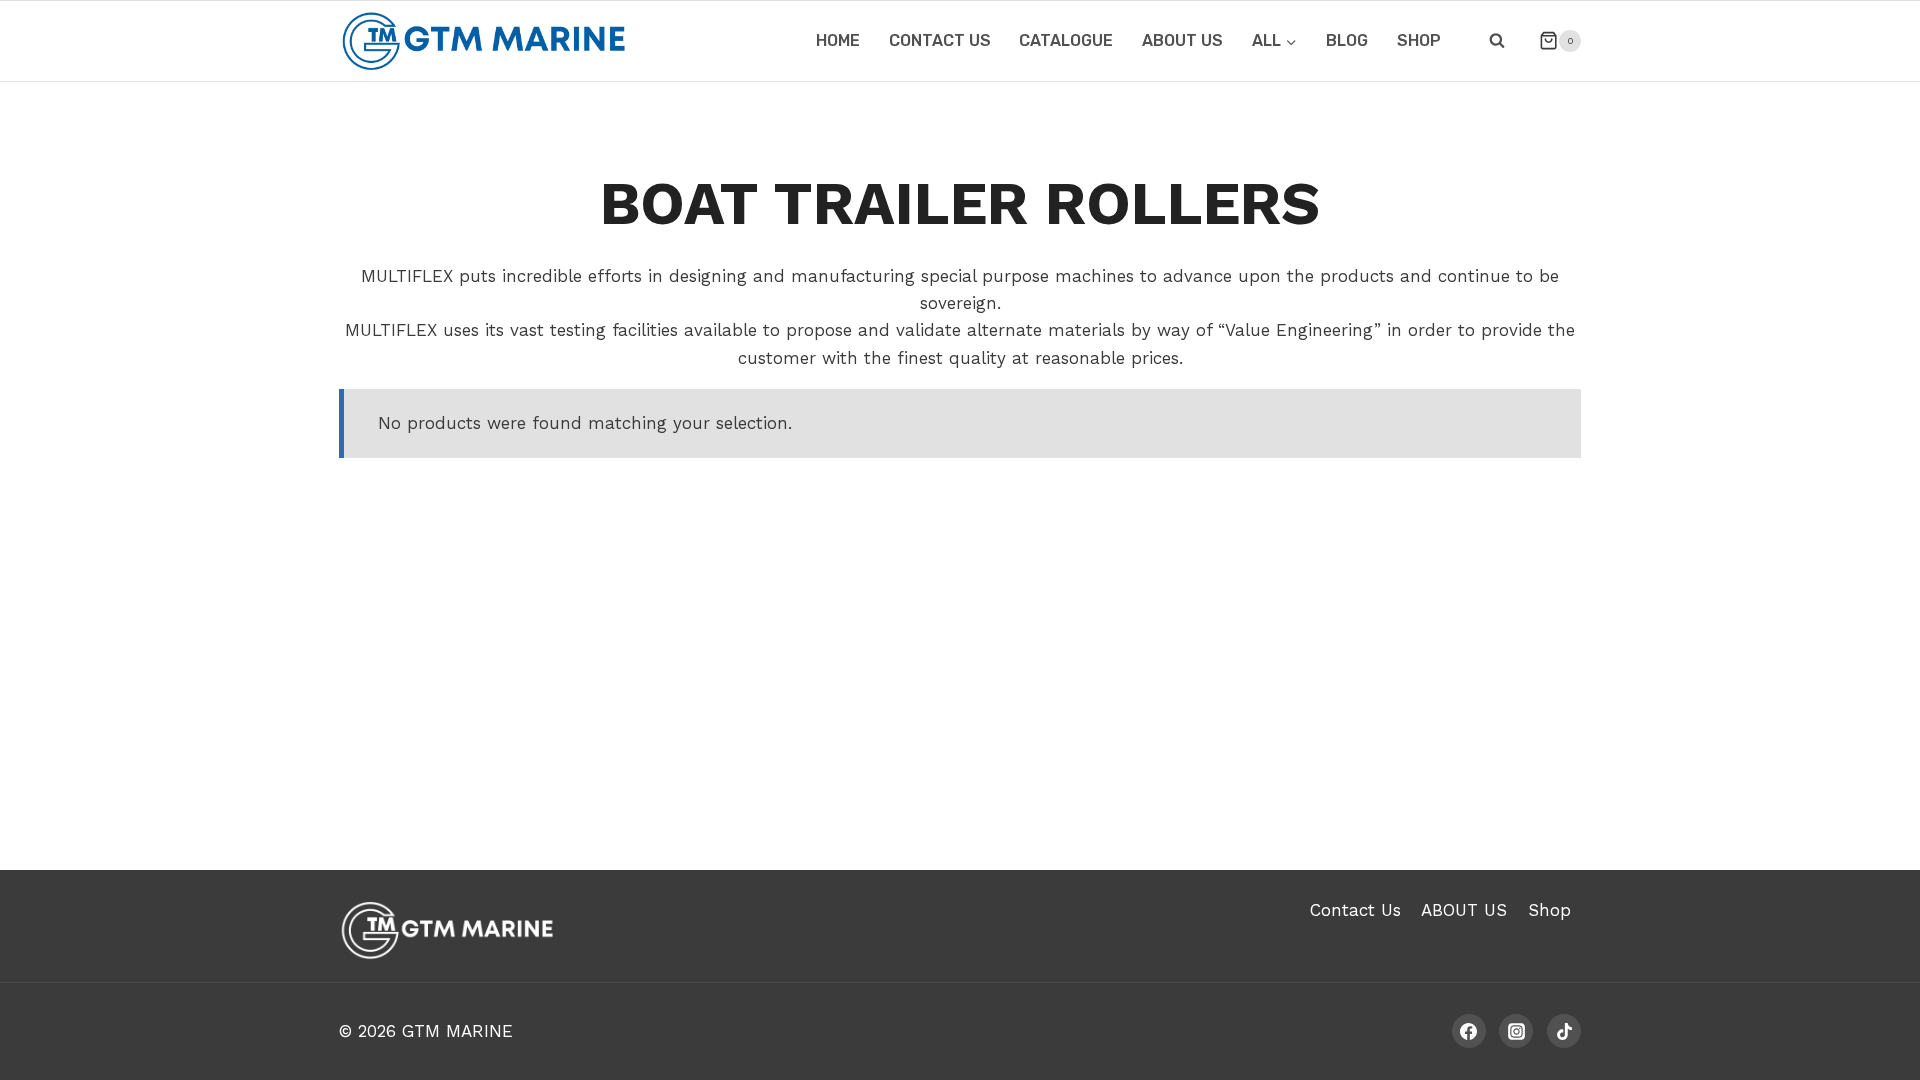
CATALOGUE (1066, 40)
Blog (1347, 40)
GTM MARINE (457, 1031)
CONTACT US (940, 40)
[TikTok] (1564, 1031)
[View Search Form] (1497, 41)
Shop (1419, 40)
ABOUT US (1182, 40)
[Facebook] (1469, 1031)
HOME (838, 40)
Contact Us (1355, 910)
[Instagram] (1516, 1031)
